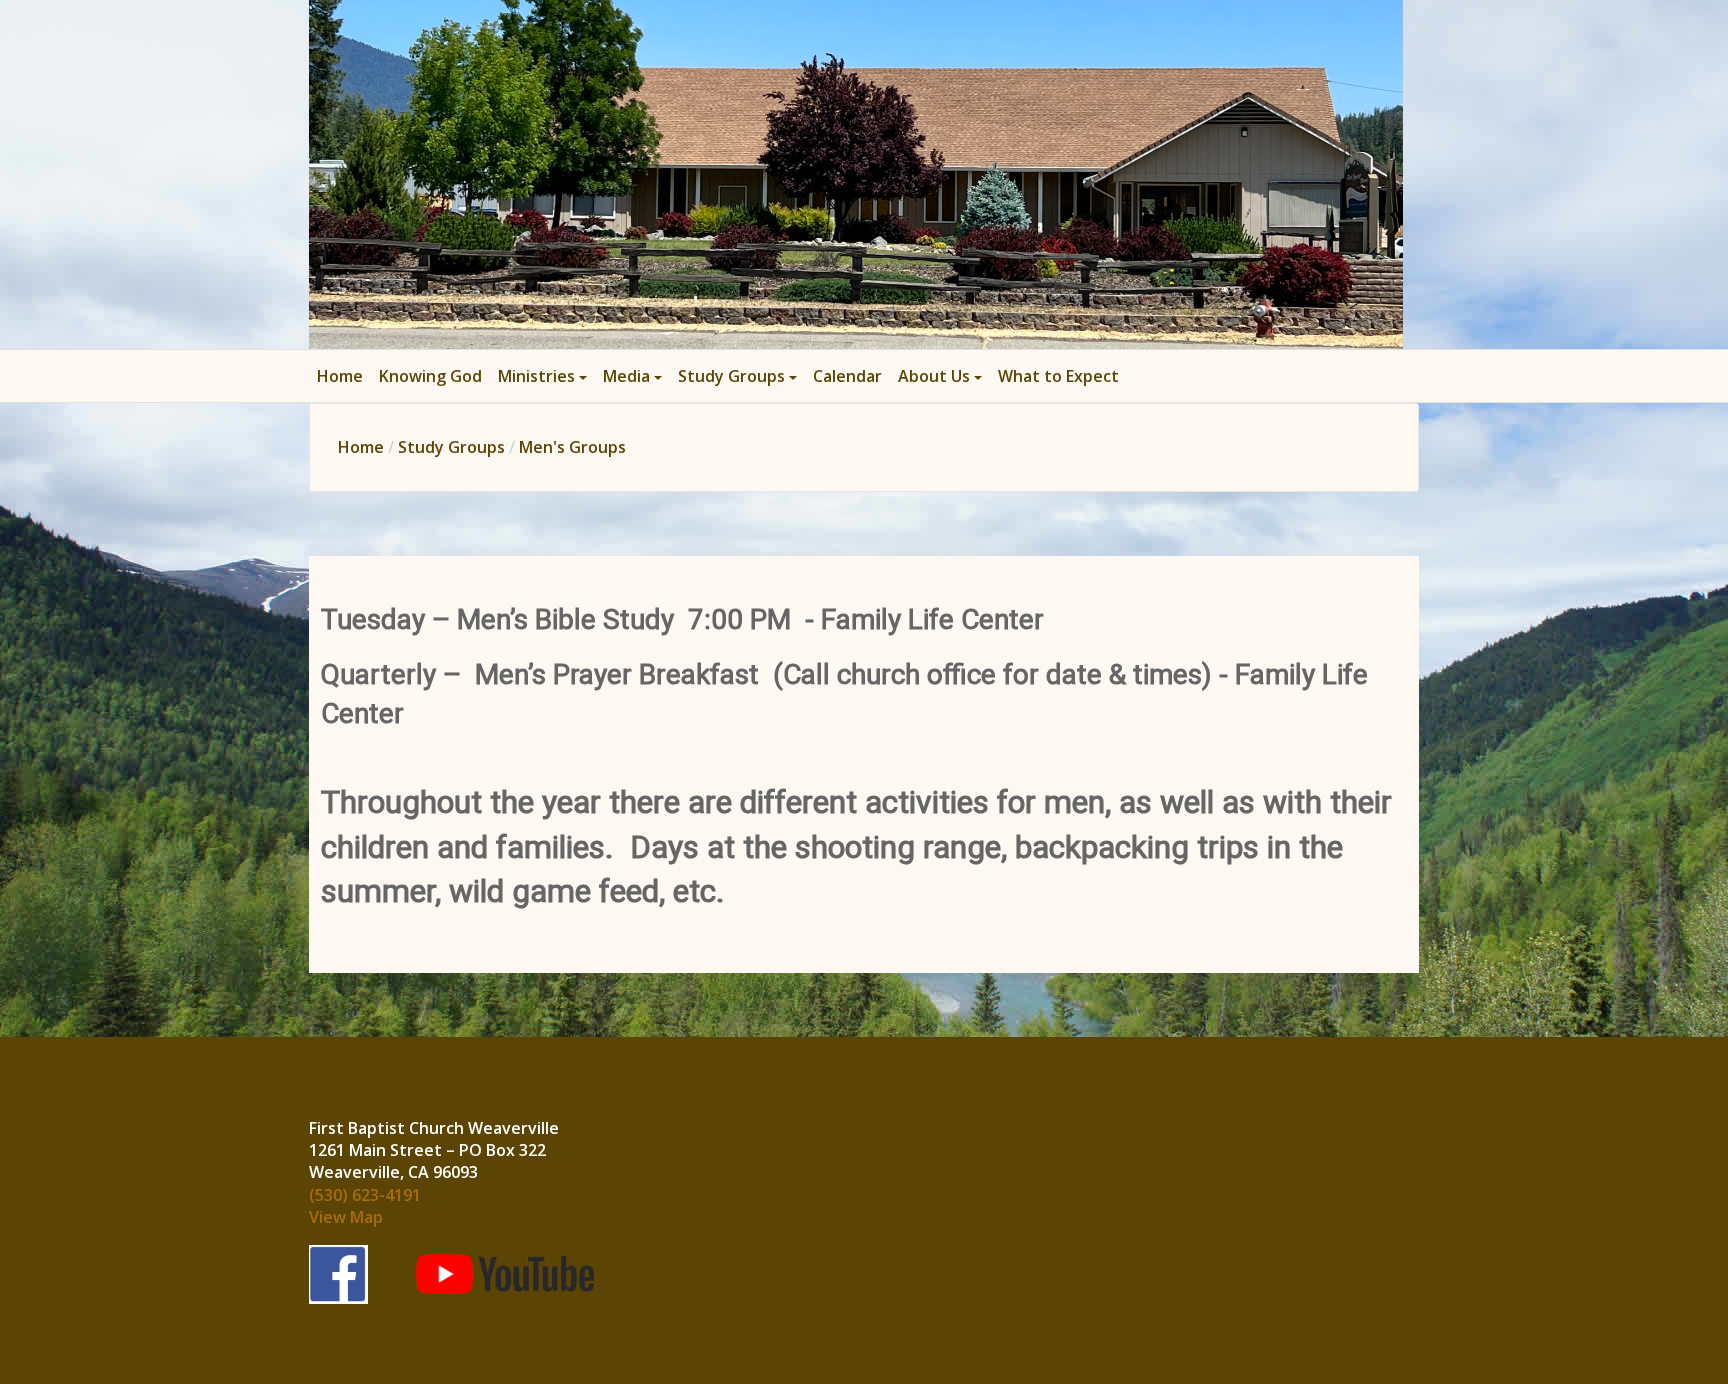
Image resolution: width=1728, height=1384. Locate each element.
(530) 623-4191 (365, 1195)
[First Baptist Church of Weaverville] (856, 172)
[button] (542, 376)
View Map (346, 1217)
